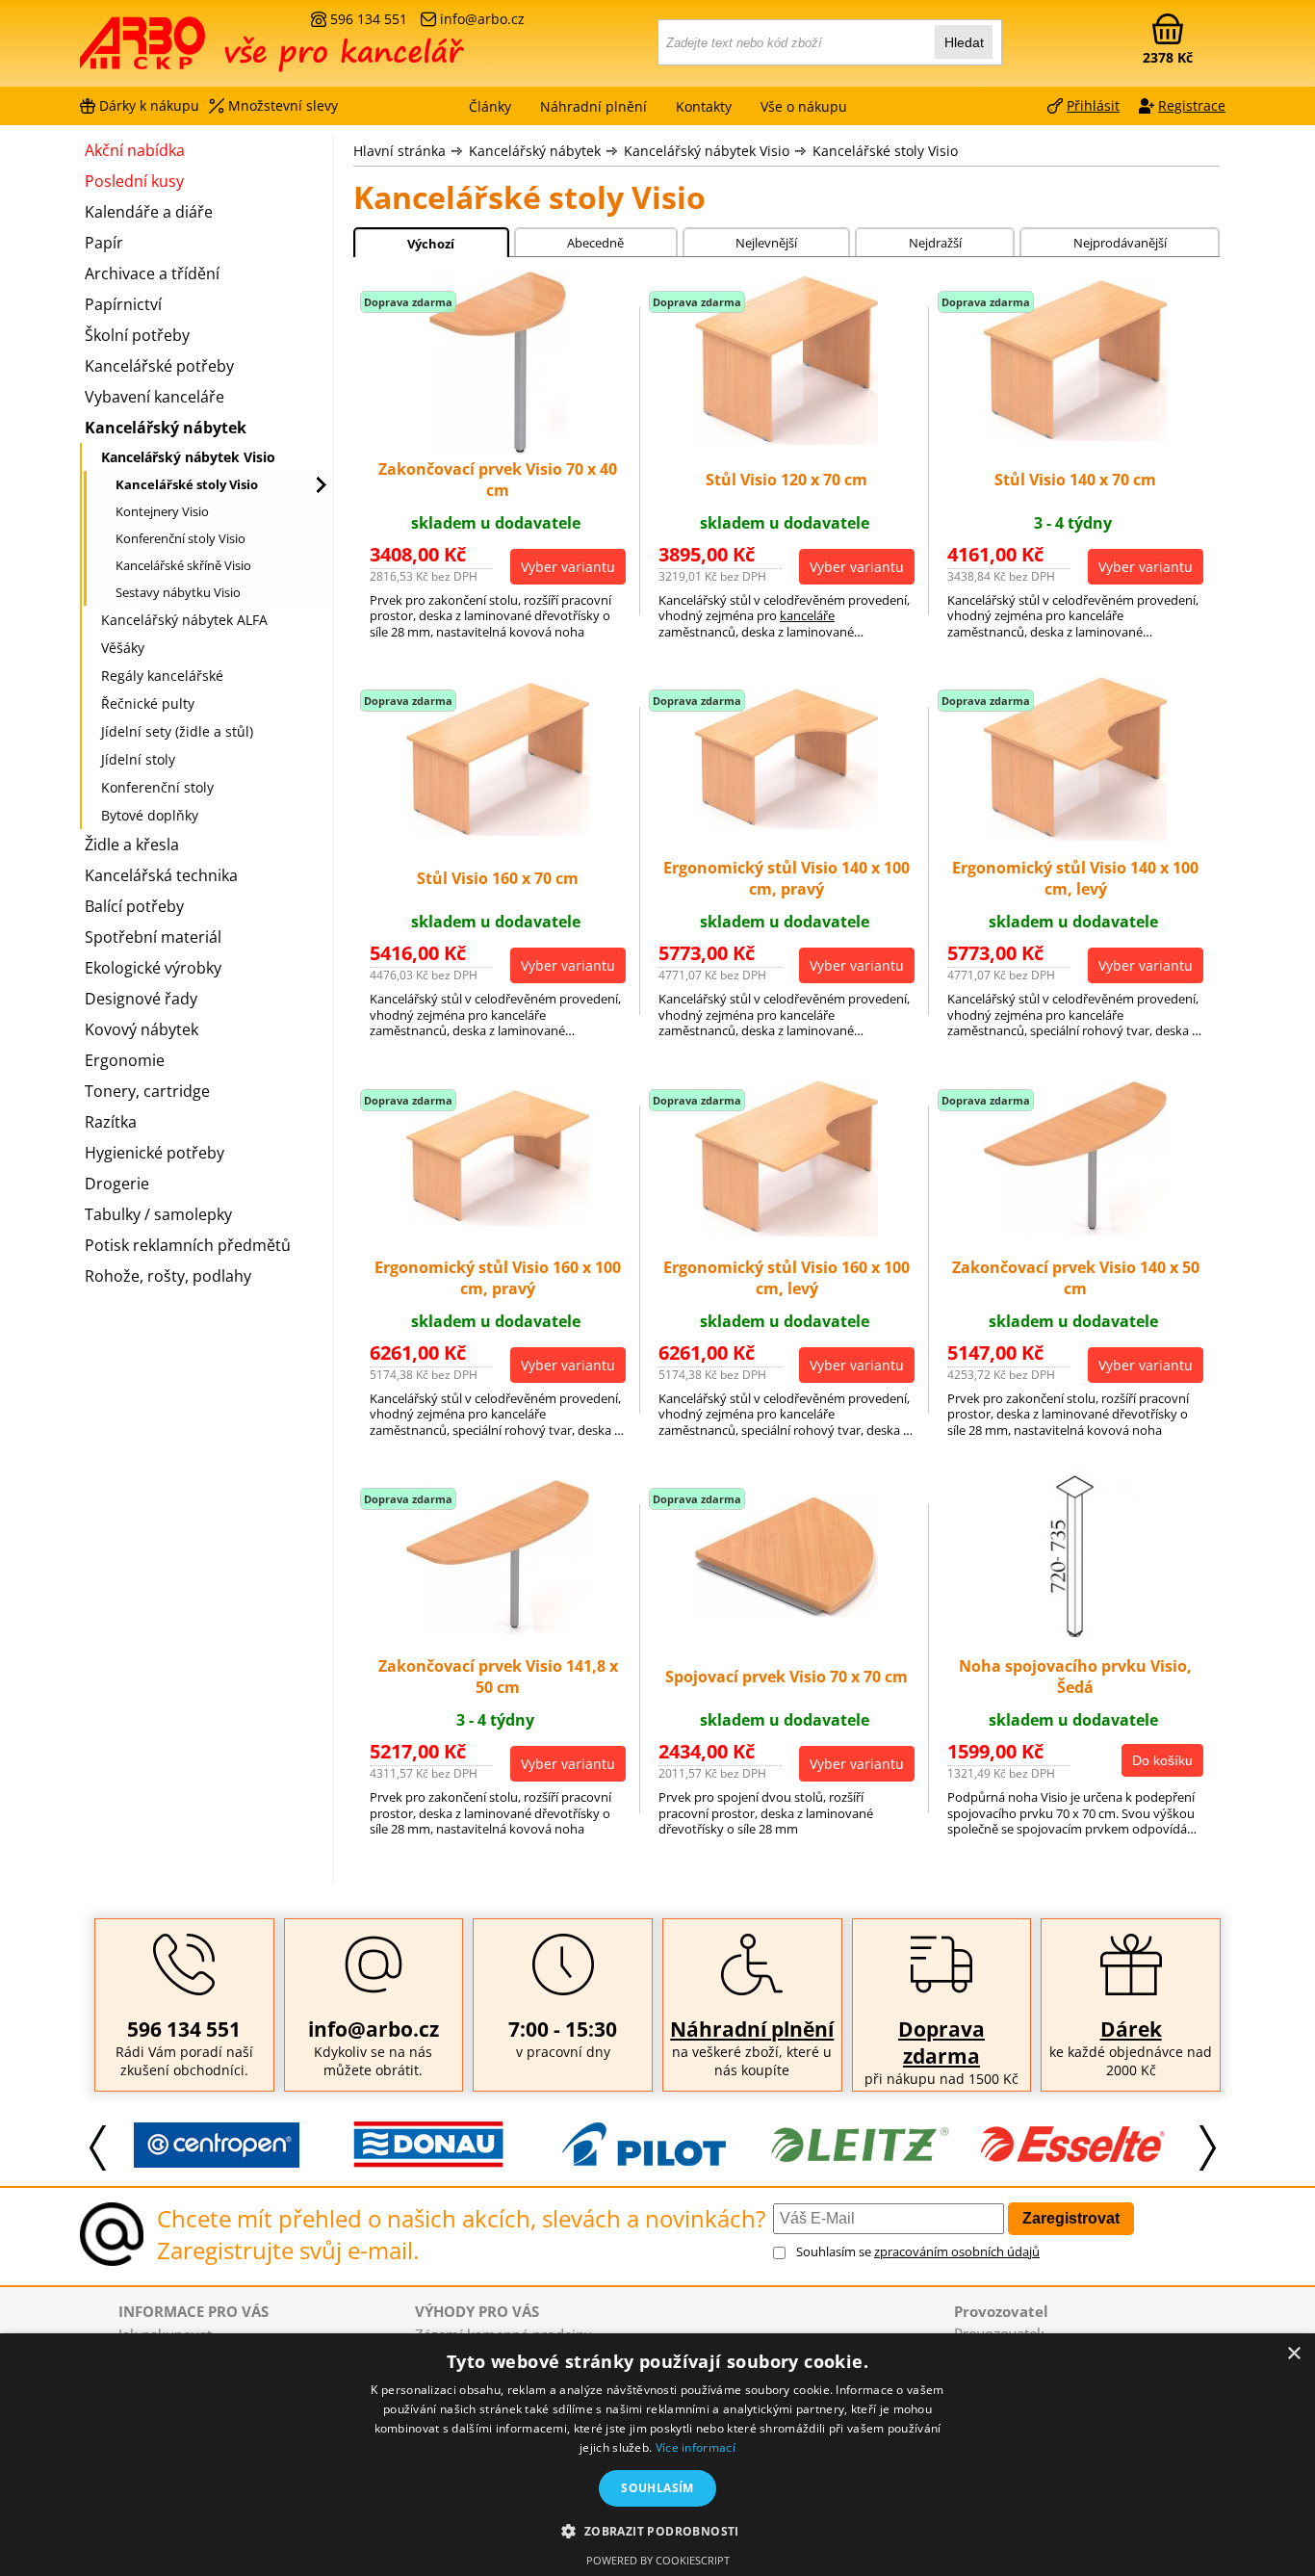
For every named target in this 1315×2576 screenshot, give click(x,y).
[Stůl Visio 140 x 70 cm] (1075, 435)
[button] (657, 2530)
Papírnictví (123, 304)
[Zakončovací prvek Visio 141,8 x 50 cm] (498, 1628)
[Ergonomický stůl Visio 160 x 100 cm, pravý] (498, 1220)
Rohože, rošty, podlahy (168, 1276)
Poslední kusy (134, 181)
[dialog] (657, 2455)
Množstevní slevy (283, 105)
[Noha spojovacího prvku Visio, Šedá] (1076, 1646)
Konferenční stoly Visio (180, 538)
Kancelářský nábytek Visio (707, 151)
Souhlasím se (918, 2251)
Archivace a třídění (152, 273)
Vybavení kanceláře (155, 397)
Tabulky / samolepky (158, 1214)
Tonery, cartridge (147, 1091)
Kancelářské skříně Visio (183, 565)
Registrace (1192, 105)
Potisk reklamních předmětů (188, 1245)
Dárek (1131, 2029)
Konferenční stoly (157, 787)
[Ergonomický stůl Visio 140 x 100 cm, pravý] (786, 823)
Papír (104, 243)
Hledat (964, 42)
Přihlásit (1093, 105)
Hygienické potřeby (155, 1153)
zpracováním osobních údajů (957, 2251)
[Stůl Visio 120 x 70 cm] (786, 439)
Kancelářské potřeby (159, 366)
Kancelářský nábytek (535, 151)
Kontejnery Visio (162, 511)
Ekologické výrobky (153, 968)
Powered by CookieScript (658, 2560)
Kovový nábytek (142, 1029)
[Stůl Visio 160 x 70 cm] (498, 830)
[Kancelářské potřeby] (185, 50)
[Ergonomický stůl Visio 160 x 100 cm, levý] (786, 1231)
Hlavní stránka (400, 151)
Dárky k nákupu (149, 105)
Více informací (696, 2447)
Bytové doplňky (150, 815)
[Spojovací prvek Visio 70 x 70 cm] (786, 1611)
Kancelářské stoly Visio (885, 151)
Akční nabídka (135, 150)
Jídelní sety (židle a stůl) (177, 731)
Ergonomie (125, 1060)
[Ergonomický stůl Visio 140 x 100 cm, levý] (1075, 835)
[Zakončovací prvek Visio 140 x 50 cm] (1075, 1230)
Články (490, 106)
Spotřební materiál (153, 937)
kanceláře (807, 615)
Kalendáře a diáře (149, 212)
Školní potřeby (137, 335)
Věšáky (123, 648)
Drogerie (117, 1184)
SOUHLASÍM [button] (657, 2488)
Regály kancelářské (162, 676)
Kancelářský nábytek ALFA (184, 620)
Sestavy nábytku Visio (178, 592)
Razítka (111, 1122)
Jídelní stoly (138, 759)
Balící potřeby (134, 906)
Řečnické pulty (148, 703)
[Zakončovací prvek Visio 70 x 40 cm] (498, 449)
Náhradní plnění (752, 2029)
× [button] (1293, 2354)
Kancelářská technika (161, 875)
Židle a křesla (132, 845)
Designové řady (141, 999)
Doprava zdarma (941, 2043)
